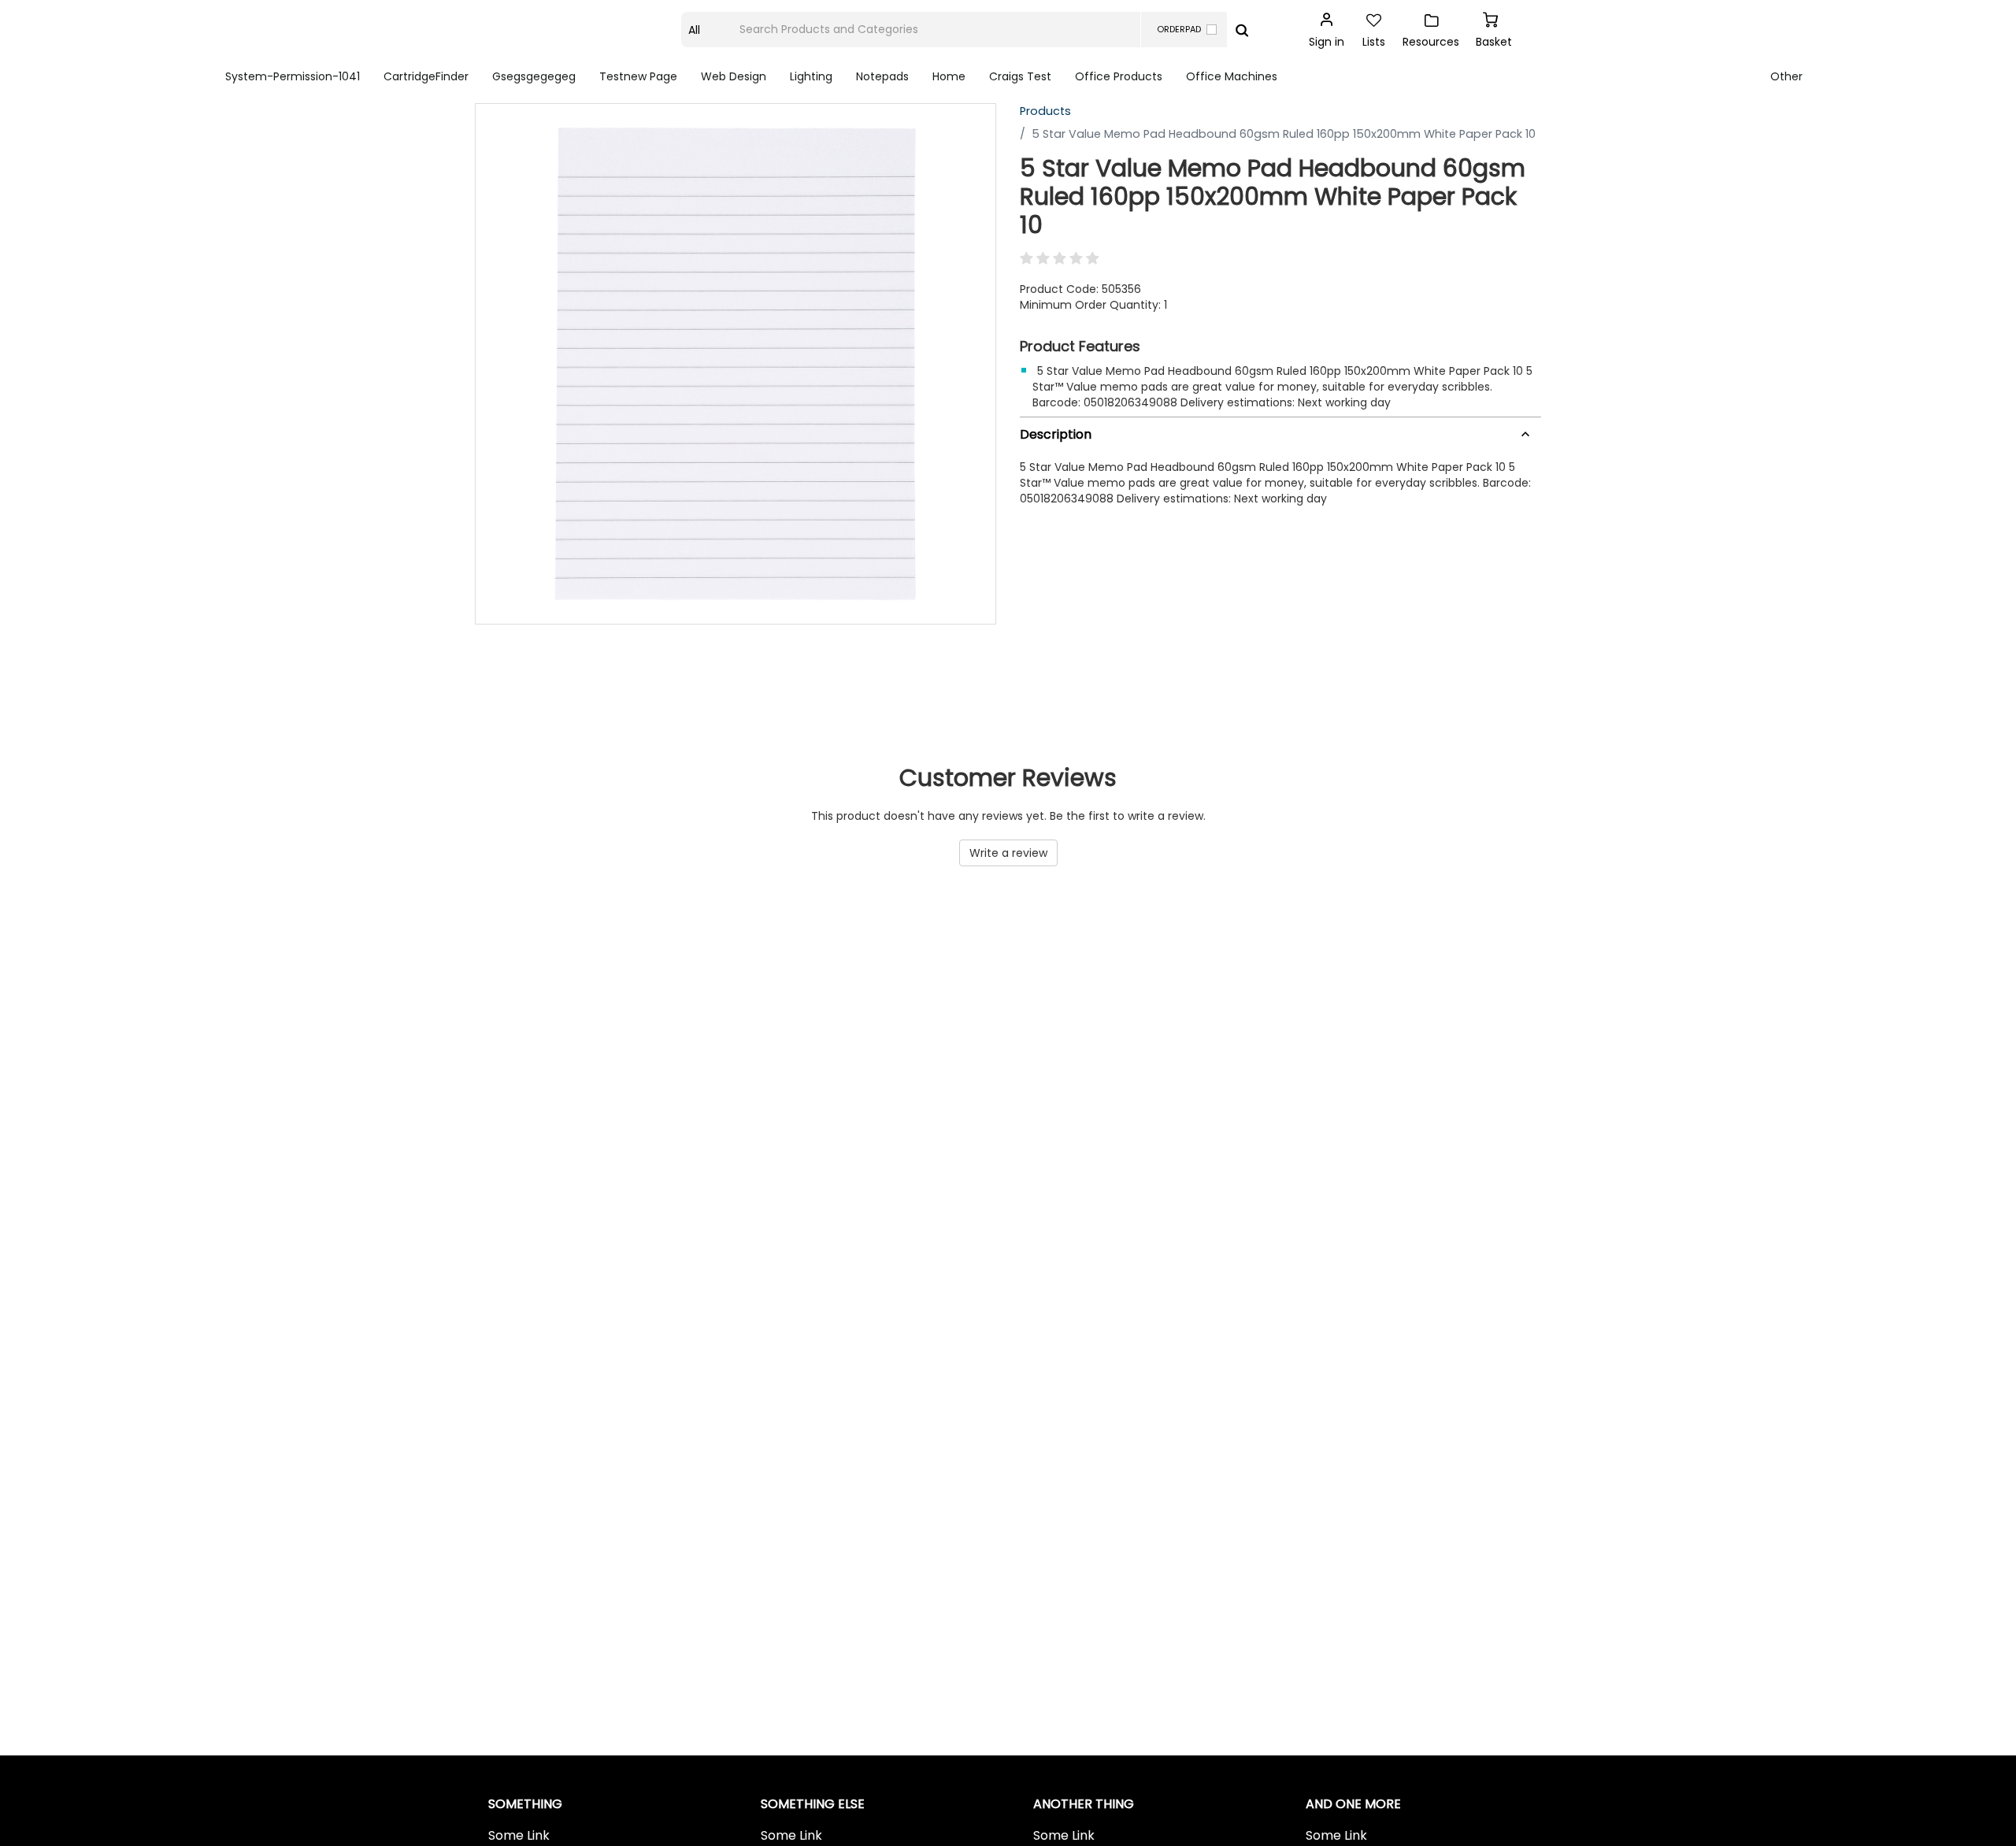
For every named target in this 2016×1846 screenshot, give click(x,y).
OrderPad (1179, 29)
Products (1045, 111)
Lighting (811, 76)
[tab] (1280, 432)
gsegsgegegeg (534, 76)
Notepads (882, 76)
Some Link (519, 1836)
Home (949, 76)
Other (1786, 76)
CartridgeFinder (426, 76)
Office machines (1232, 76)
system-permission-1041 (293, 76)
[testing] (579, 30)
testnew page (638, 76)
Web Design (734, 76)
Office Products (1119, 76)
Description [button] (1056, 434)
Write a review (1008, 853)
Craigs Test (1020, 76)
